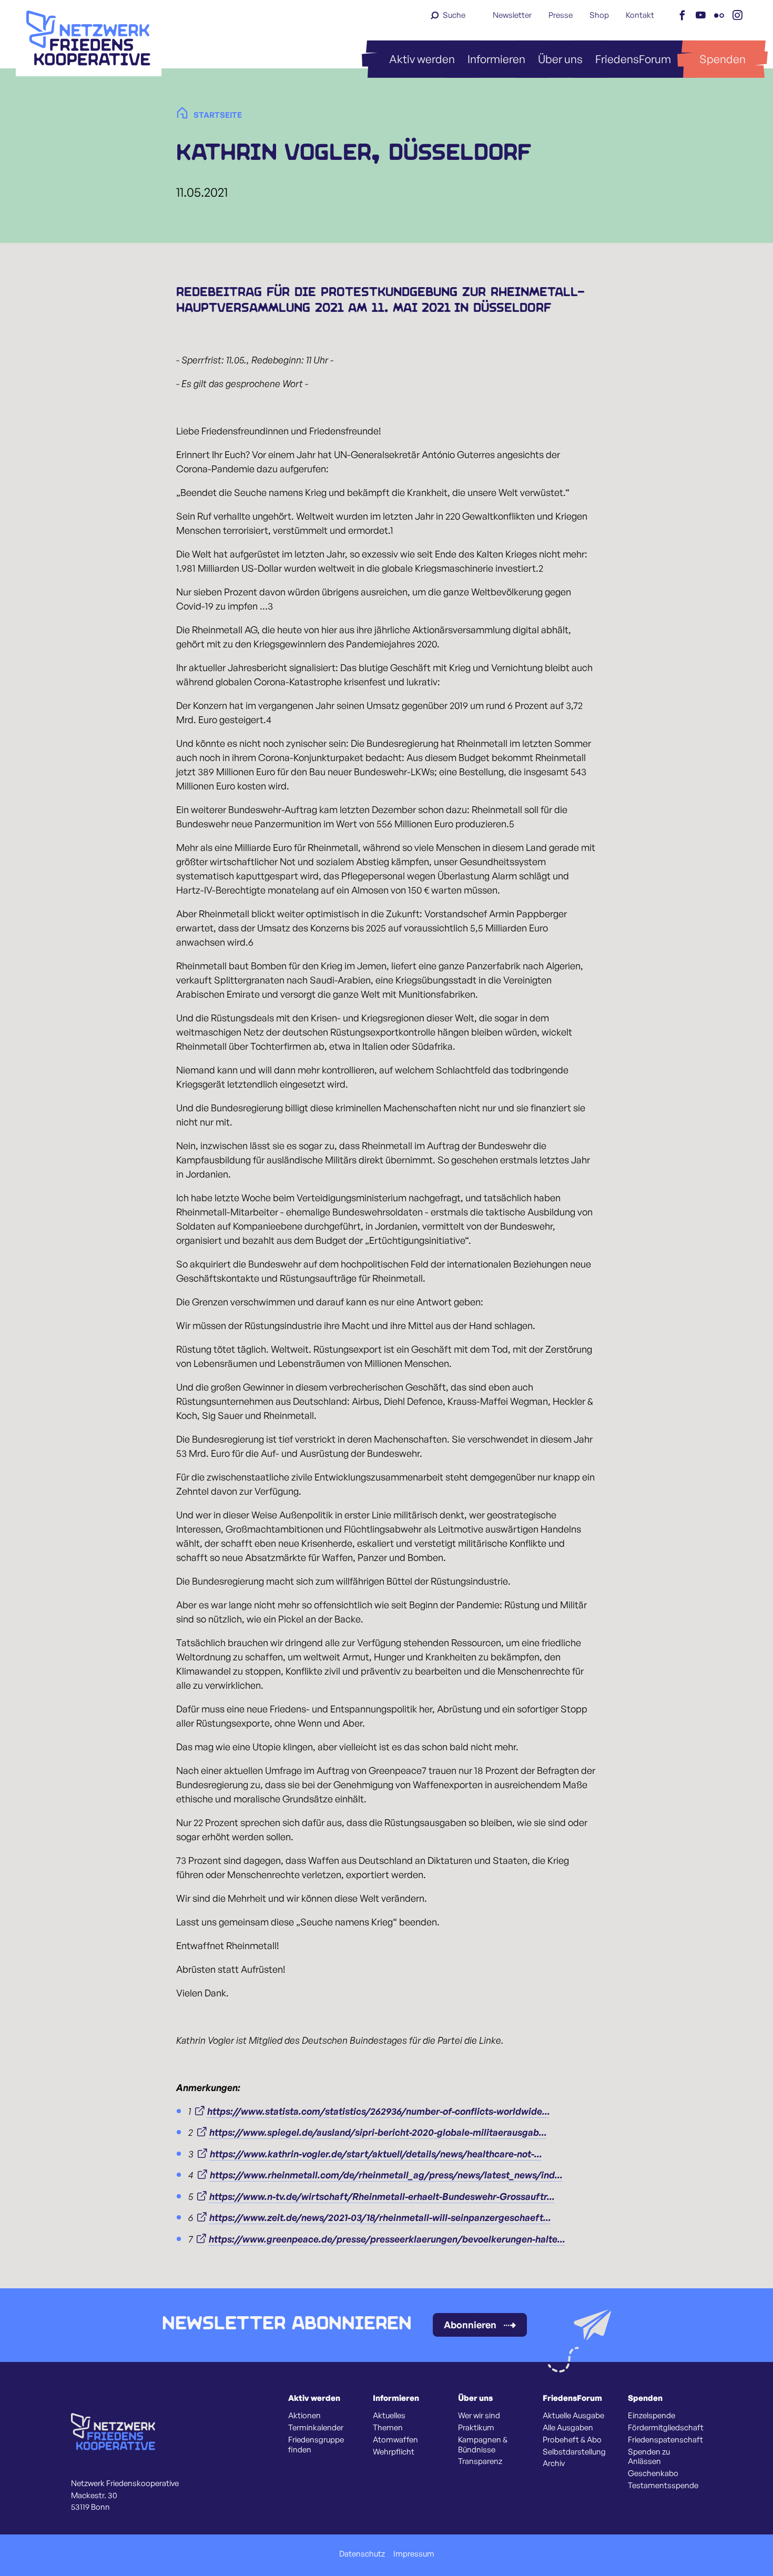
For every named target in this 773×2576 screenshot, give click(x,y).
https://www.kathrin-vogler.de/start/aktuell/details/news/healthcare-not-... (376, 2154)
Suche (454, 15)
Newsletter (512, 15)
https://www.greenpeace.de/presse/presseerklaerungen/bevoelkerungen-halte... (387, 2239)
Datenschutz (362, 2554)
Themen (388, 2428)
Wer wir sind (479, 2416)
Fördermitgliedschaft (666, 2428)
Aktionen (304, 2416)
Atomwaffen (395, 2440)
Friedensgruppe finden (316, 2445)
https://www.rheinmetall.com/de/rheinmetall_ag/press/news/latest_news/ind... (386, 2175)
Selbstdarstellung (574, 2452)
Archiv (554, 2463)
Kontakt (640, 15)
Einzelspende (652, 2416)
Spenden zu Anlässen (649, 2457)
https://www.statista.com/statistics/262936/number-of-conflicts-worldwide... (379, 2111)
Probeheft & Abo (572, 2440)
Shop (599, 15)
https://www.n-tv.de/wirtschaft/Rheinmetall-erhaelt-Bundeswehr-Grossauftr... (382, 2196)
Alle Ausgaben (568, 2428)
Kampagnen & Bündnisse (483, 2445)
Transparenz (480, 2461)
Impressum (414, 2554)
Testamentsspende (663, 2486)
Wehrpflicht (394, 2452)
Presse (561, 15)
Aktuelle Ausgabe (573, 2416)
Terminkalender (316, 2428)
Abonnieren (470, 2325)
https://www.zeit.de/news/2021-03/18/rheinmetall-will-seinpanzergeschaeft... (380, 2217)
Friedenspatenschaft (665, 2440)
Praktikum (476, 2428)
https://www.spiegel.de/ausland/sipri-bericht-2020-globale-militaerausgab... (378, 2132)
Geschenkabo (653, 2473)
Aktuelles (389, 2416)
